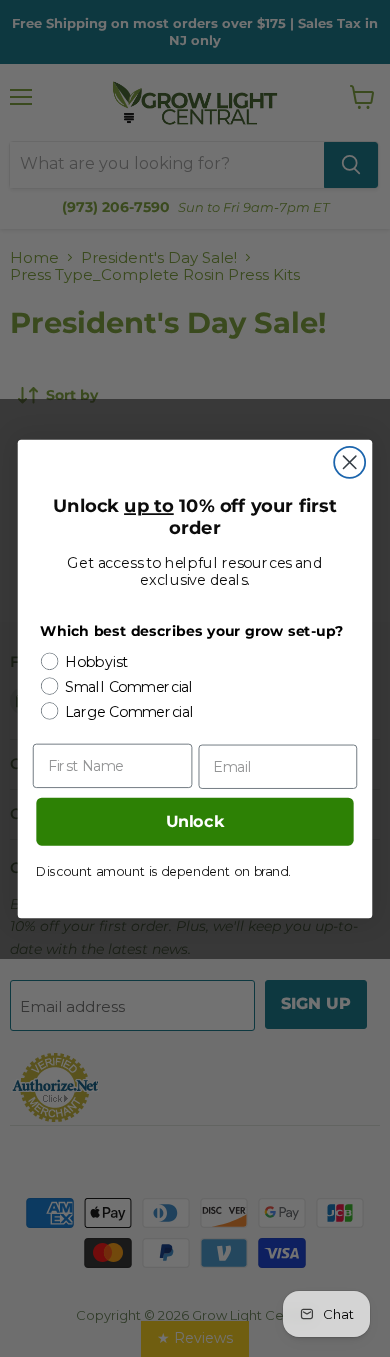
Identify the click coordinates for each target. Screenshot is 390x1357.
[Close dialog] (349, 461)
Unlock (195, 821)
